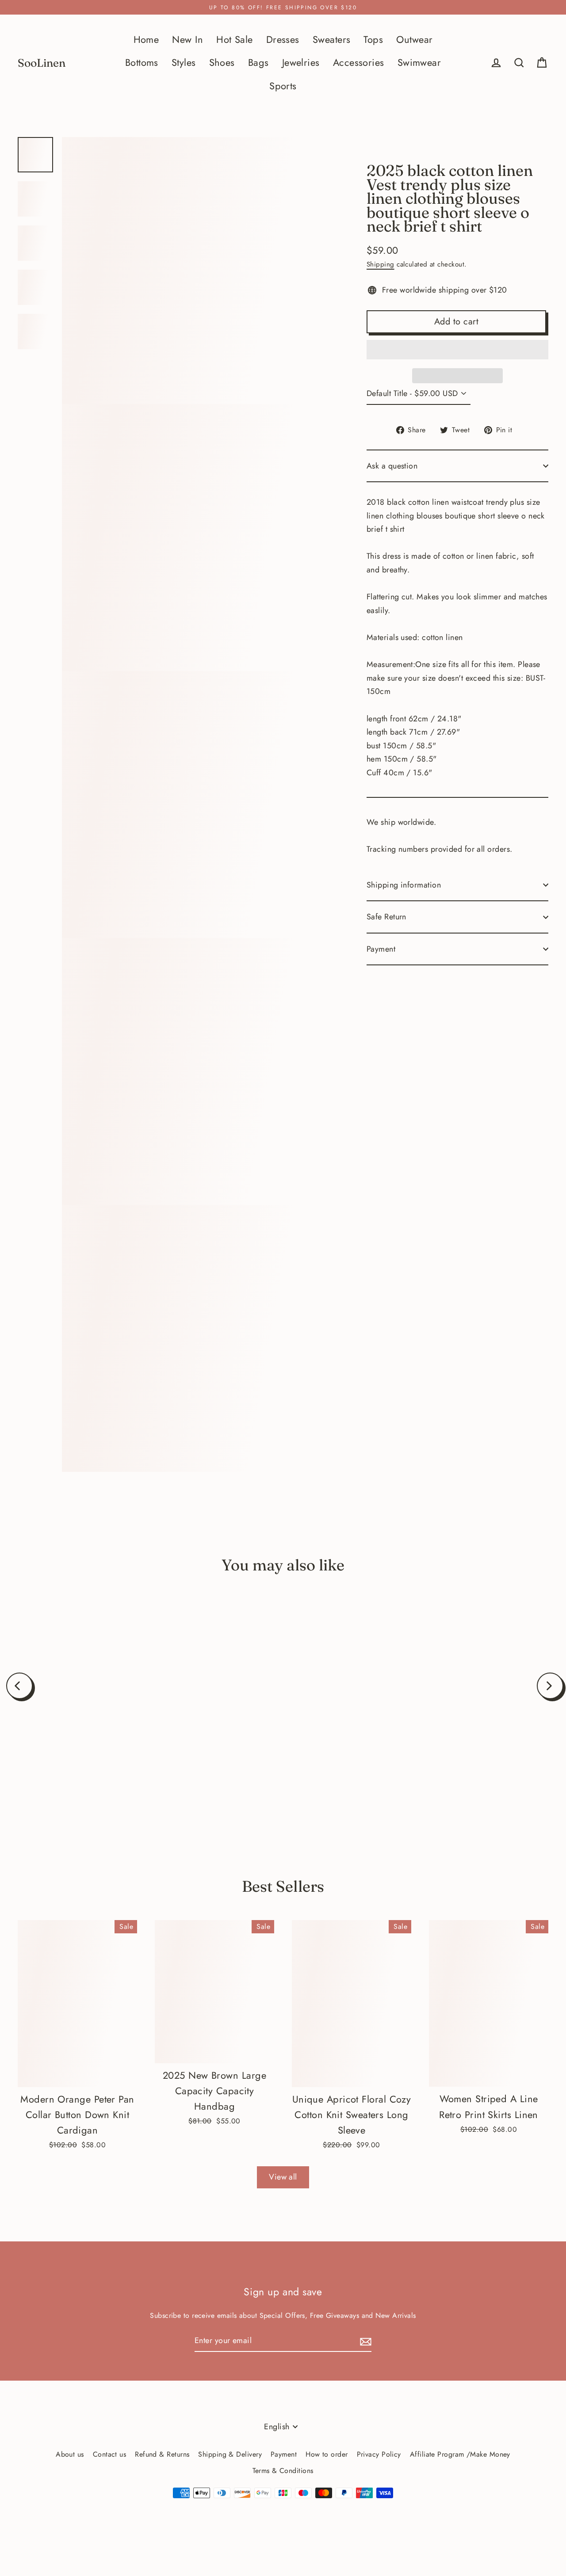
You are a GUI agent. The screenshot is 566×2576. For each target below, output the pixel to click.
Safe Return (386, 917)
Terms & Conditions (283, 2471)
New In (187, 40)
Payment (381, 949)
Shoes (222, 63)
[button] (457, 350)
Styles (184, 63)
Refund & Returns (162, 2454)
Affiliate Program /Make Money (460, 2454)
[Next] (550, 1686)
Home (146, 40)
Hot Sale (235, 40)
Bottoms (142, 63)
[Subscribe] (364, 2341)
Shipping (381, 264)
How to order (327, 2454)
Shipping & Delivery (230, 2454)
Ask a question (392, 466)
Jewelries (301, 63)
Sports (283, 86)
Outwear (414, 40)
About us (70, 2454)
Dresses (283, 40)
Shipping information (404, 885)
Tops (373, 40)
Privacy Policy (379, 2454)
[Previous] (19, 1686)
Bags (258, 63)
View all (283, 2177)
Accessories (359, 63)
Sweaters (332, 40)
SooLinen (42, 63)
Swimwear (419, 63)
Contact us (110, 2454)
